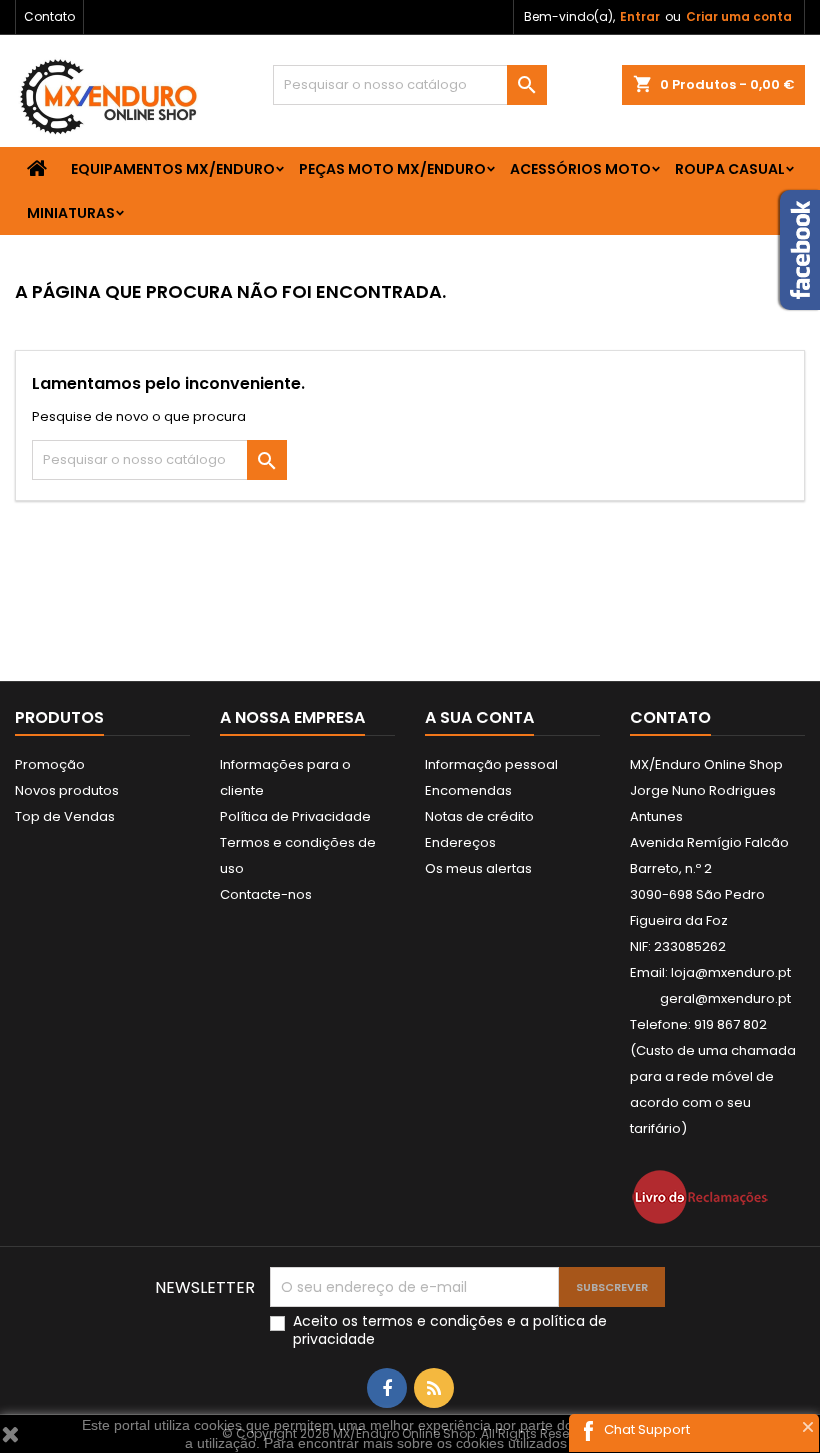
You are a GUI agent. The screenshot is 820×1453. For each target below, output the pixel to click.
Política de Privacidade (295, 816)
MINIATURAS (71, 213)
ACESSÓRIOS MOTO (580, 169)
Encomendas (468, 790)
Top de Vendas (65, 816)
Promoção (50, 764)
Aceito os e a (450, 1330)
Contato (49, 16)
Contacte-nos (266, 894)
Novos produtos (67, 790)
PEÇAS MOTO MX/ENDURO (392, 169)
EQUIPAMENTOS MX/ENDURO (173, 169)
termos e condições (432, 1321)
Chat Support (647, 1429)
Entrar (640, 16)
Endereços (460, 842)
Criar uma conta (739, 16)
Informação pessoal (491, 764)
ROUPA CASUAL (730, 169)
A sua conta (479, 717)
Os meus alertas (478, 868)
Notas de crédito (479, 816)
